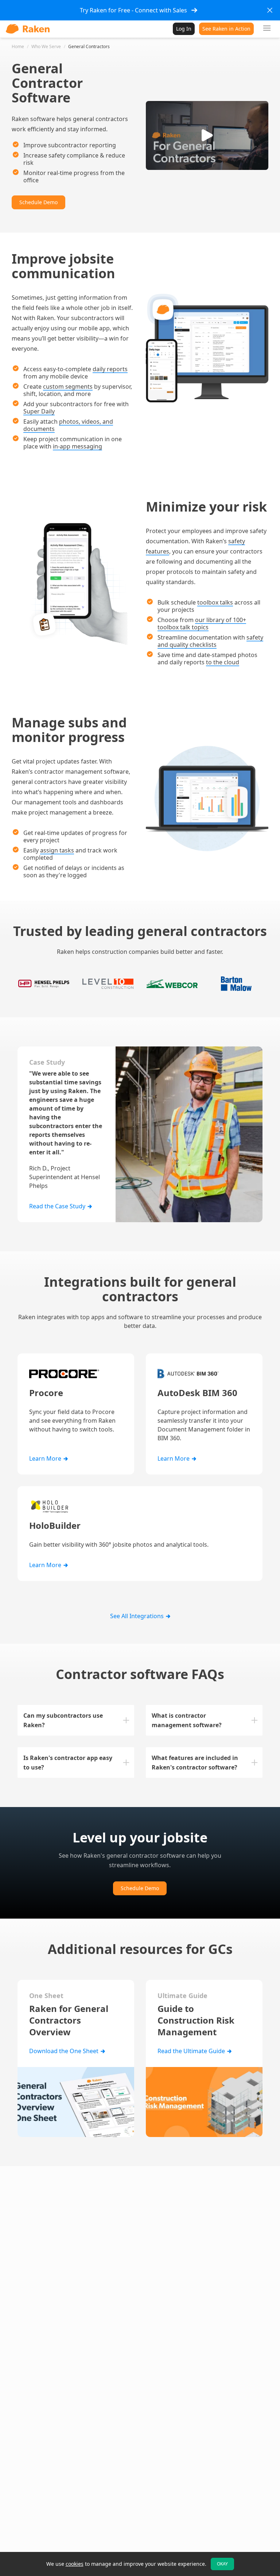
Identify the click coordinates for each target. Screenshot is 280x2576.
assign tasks (57, 850)
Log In (184, 29)
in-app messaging (77, 446)
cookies (75, 2564)
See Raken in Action (226, 29)
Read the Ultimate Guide (192, 2051)
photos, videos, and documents (68, 425)
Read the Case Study (58, 1206)
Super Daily (39, 411)
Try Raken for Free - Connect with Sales (133, 10)
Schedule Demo (38, 202)
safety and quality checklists (210, 641)
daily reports (110, 369)
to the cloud (223, 662)
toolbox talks (215, 602)
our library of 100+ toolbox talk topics (202, 623)
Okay (222, 2564)
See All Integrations (138, 1616)
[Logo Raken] (28, 29)
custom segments (68, 386)
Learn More (46, 1458)
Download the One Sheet (65, 2051)
